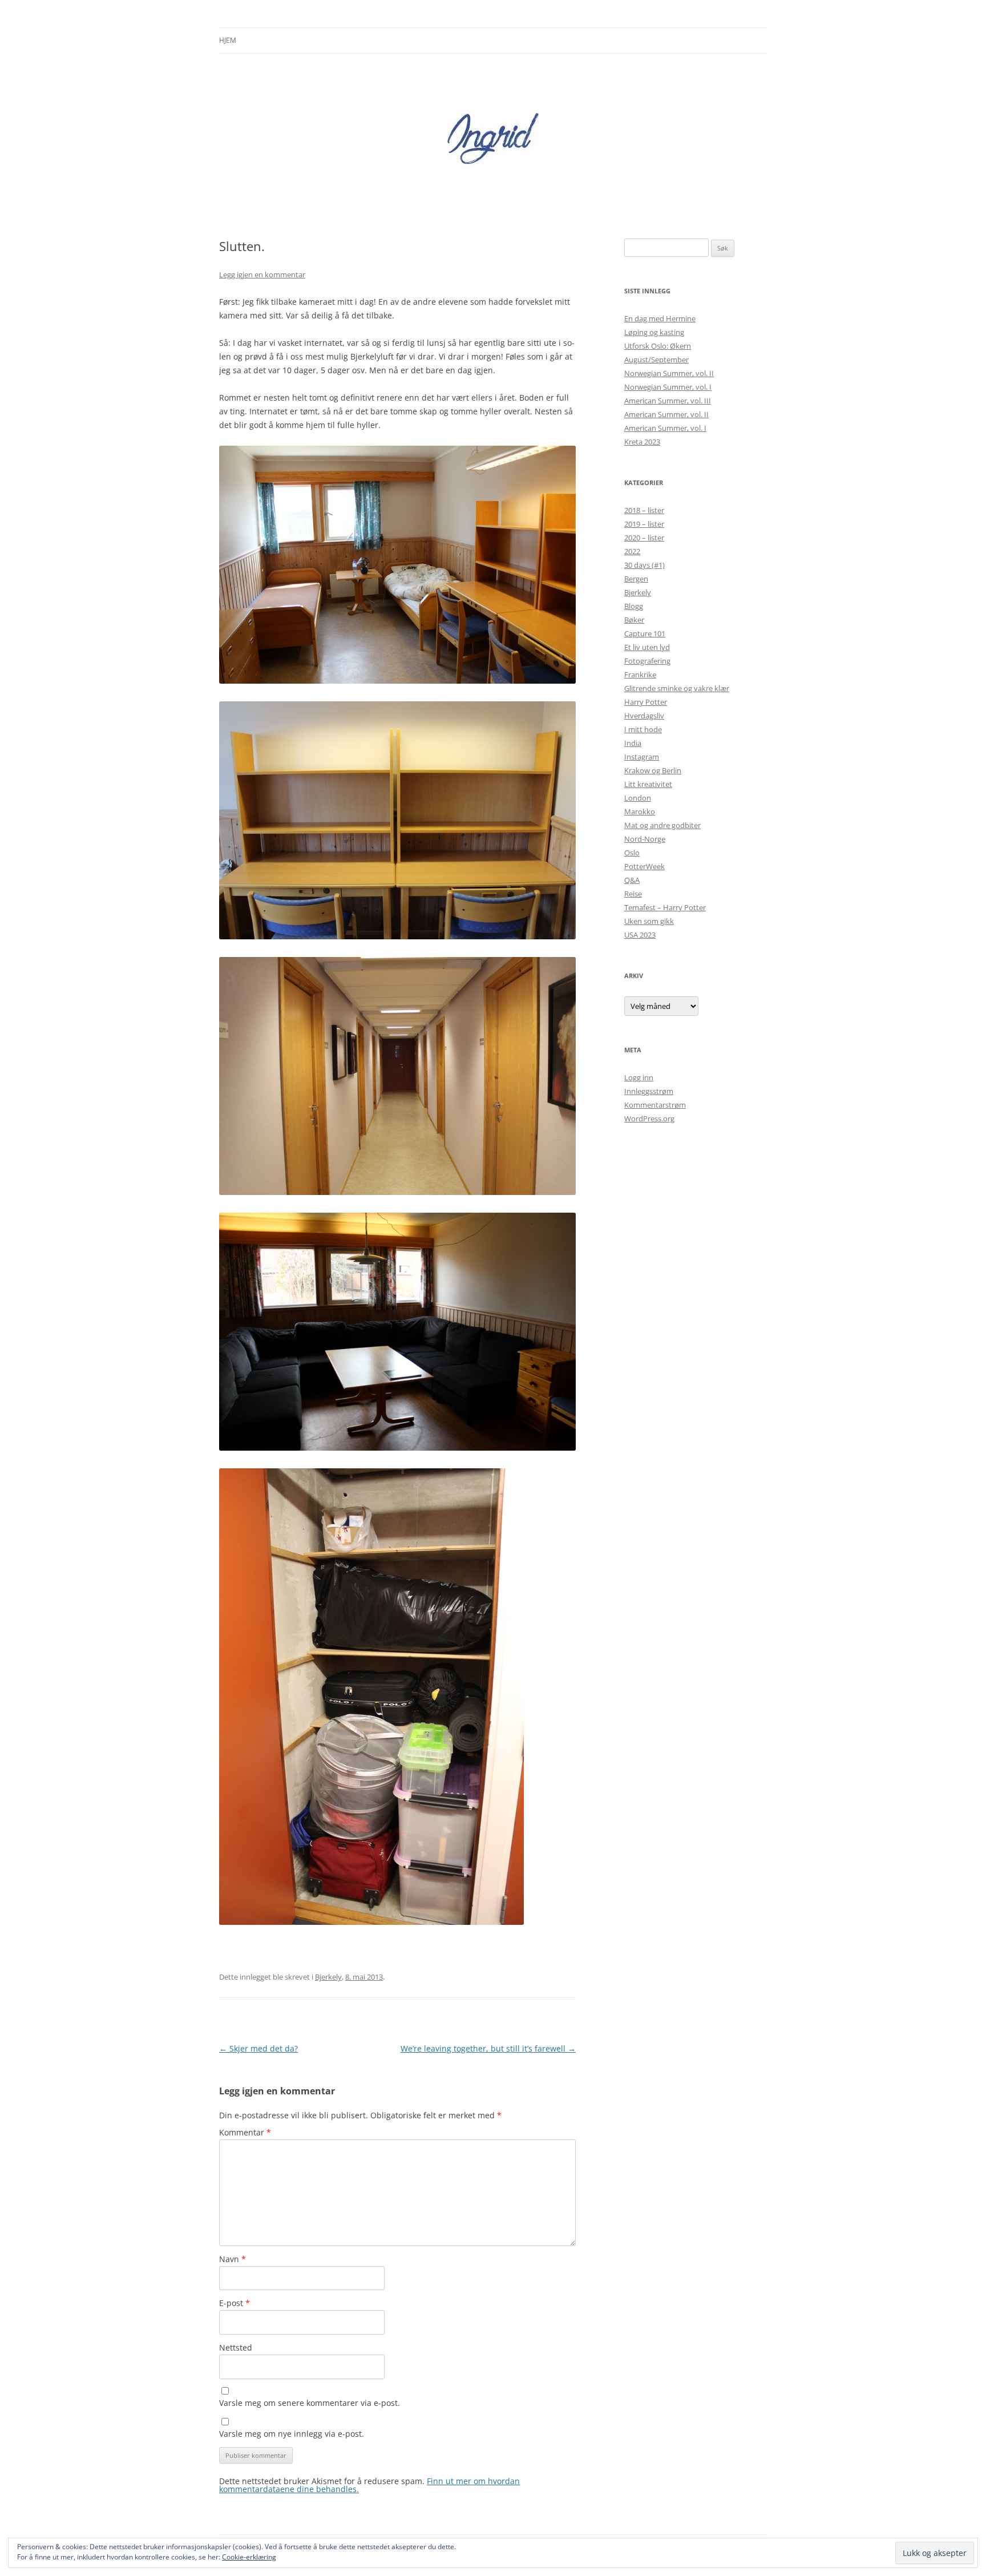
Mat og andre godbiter (662, 825)
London (638, 798)
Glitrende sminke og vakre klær (677, 688)
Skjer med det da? (258, 2048)
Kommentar (245, 2132)
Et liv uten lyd (647, 647)
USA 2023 (640, 935)
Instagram (642, 757)
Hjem (228, 40)
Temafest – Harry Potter (665, 907)
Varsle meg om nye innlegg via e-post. (292, 2434)
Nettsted (236, 2347)
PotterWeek (644, 866)
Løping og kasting (654, 332)
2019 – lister (644, 524)
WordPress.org (649, 1119)
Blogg (634, 606)
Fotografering (647, 661)
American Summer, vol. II (666, 414)
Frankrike (640, 675)
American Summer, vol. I (665, 428)
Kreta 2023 (642, 442)
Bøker (634, 620)
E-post (235, 2303)
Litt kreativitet (648, 784)
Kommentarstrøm (655, 1105)
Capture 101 (645, 633)
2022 (632, 551)
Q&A (632, 880)
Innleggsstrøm (649, 1091)
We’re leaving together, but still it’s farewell (488, 2048)
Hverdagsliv (644, 716)
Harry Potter (646, 702)
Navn (233, 2259)
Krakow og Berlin (653, 770)
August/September (656, 360)
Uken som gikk (649, 921)
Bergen (636, 579)
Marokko (640, 811)
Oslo (632, 853)
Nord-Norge (645, 839)
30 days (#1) (644, 565)
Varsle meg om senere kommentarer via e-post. (310, 2403)
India (633, 743)
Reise (633, 894)
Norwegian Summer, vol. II (669, 373)
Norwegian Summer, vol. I (668, 387)
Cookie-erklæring (249, 2557)
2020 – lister (644, 538)
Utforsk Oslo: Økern (658, 346)
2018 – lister (644, 510)
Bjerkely (328, 1977)
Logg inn (639, 1077)
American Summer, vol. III (668, 401)
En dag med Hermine (660, 318)
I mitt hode (643, 729)
